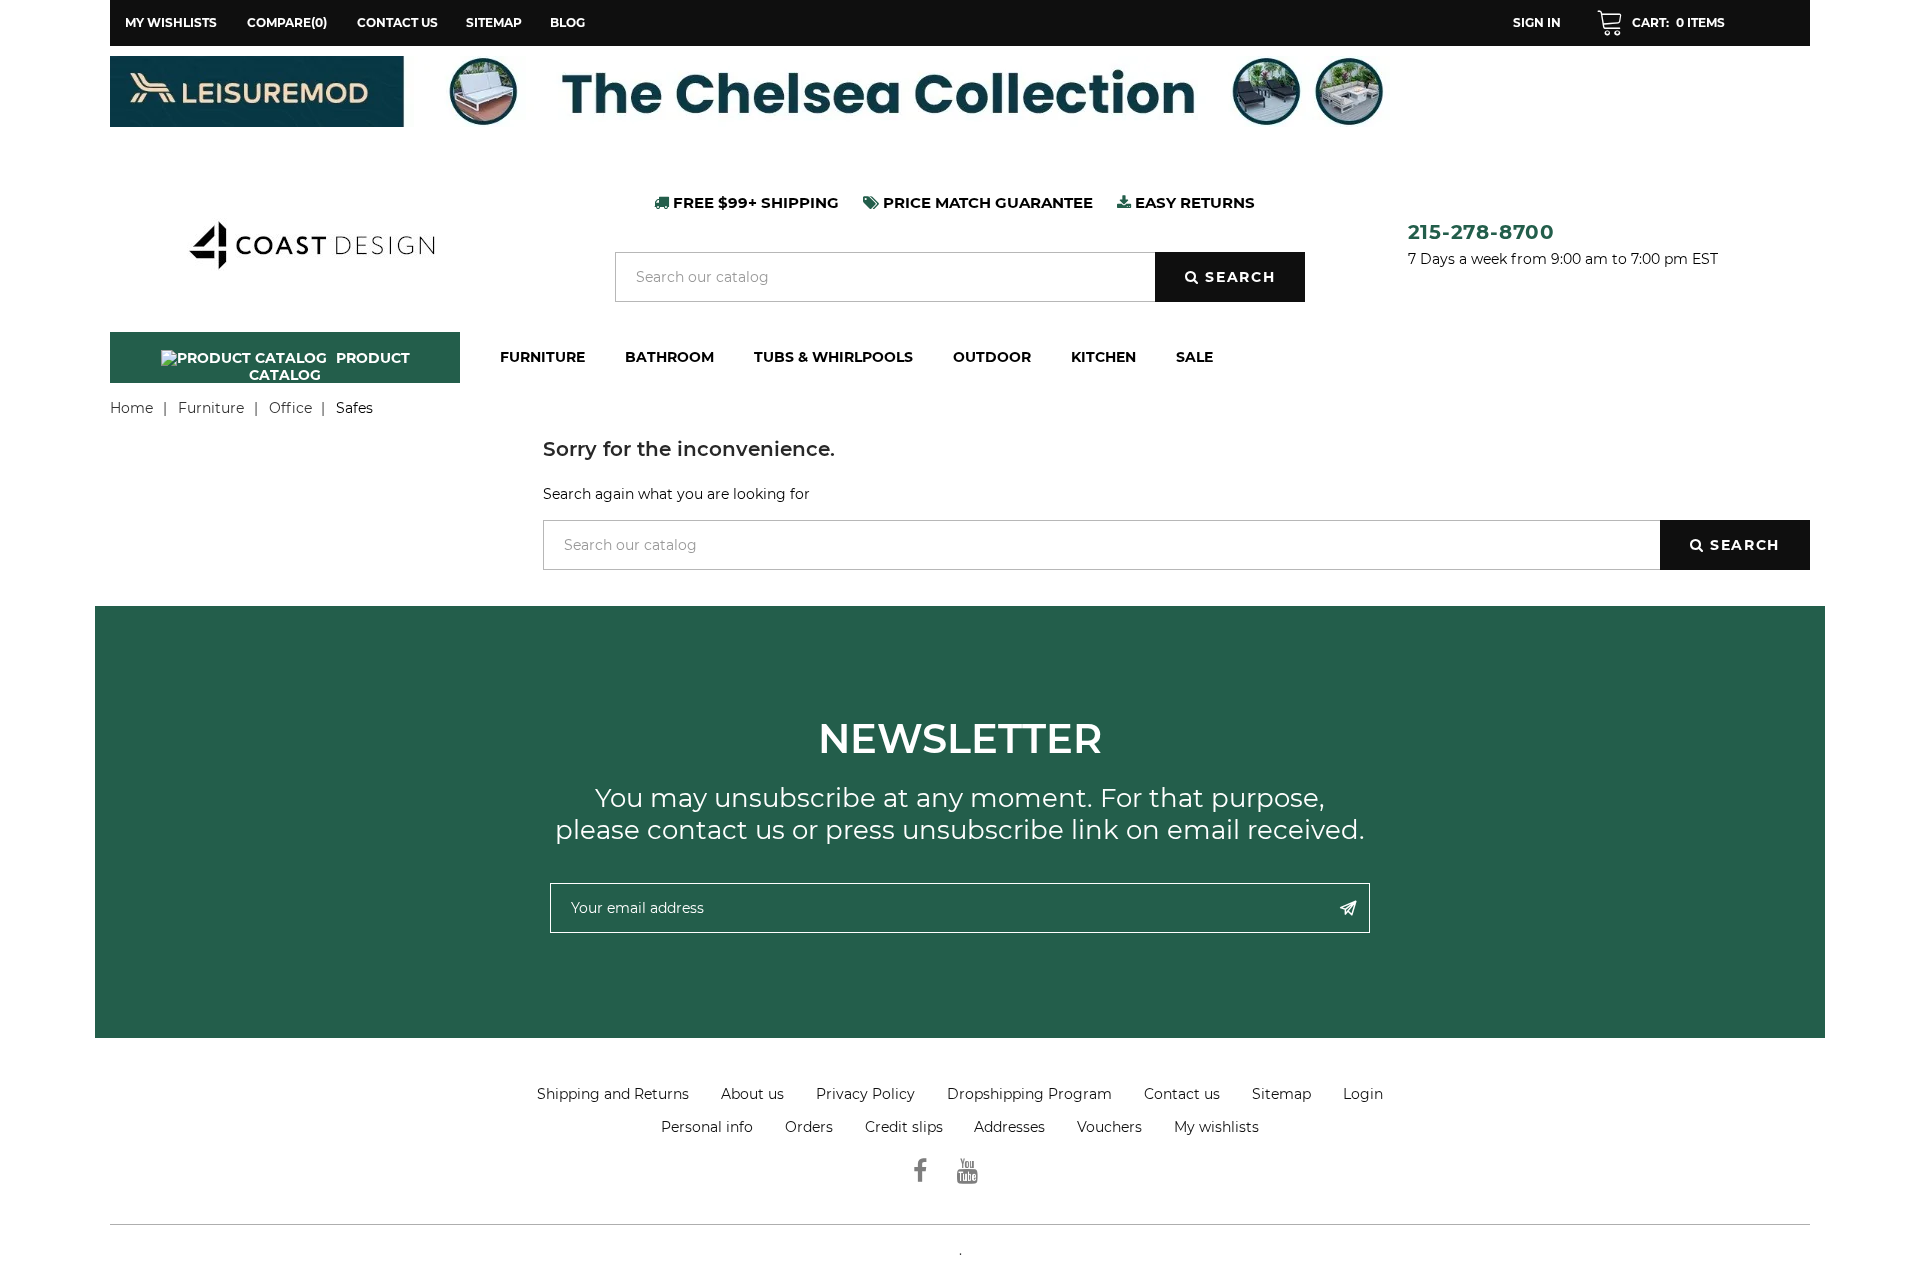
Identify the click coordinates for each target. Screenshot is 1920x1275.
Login (1363, 1094)
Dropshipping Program (1029, 1094)
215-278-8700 (1482, 232)
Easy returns (1193, 202)
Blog (567, 22)
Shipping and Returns (613, 1094)
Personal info (707, 1127)
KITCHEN (1103, 357)
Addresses (1009, 1127)
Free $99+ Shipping (754, 202)
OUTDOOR (992, 357)
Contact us (397, 22)
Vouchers (1109, 1127)
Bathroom (669, 357)
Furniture (542, 357)
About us (752, 1094)
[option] (960, 91)
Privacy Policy (865, 1094)
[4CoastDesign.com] (311, 243)
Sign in (1537, 22)
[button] (1660, 23)
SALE (1194, 357)
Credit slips (904, 1127)
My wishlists (1216, 1127)
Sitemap (494, 22)
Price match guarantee (986, 202)
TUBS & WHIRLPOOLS (833, 357)
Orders (809, 1127)
